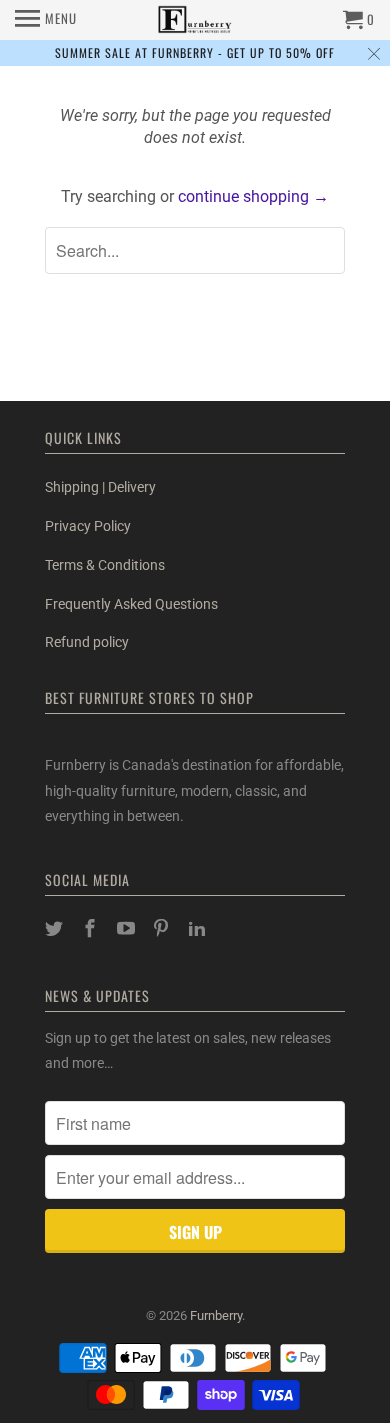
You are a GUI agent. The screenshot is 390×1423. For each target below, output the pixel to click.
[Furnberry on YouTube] (128, 928)
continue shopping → (253, 196)
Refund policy (87, 642)
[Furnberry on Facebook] (92, 928)
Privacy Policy (88, 526)
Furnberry (216, 1315)
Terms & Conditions (105, 565)
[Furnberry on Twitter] (56, 928)
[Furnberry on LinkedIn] (199, 928)
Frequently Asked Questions (131, 604)
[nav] (46, 20)
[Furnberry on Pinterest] (163, 928)
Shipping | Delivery (100, 487)
